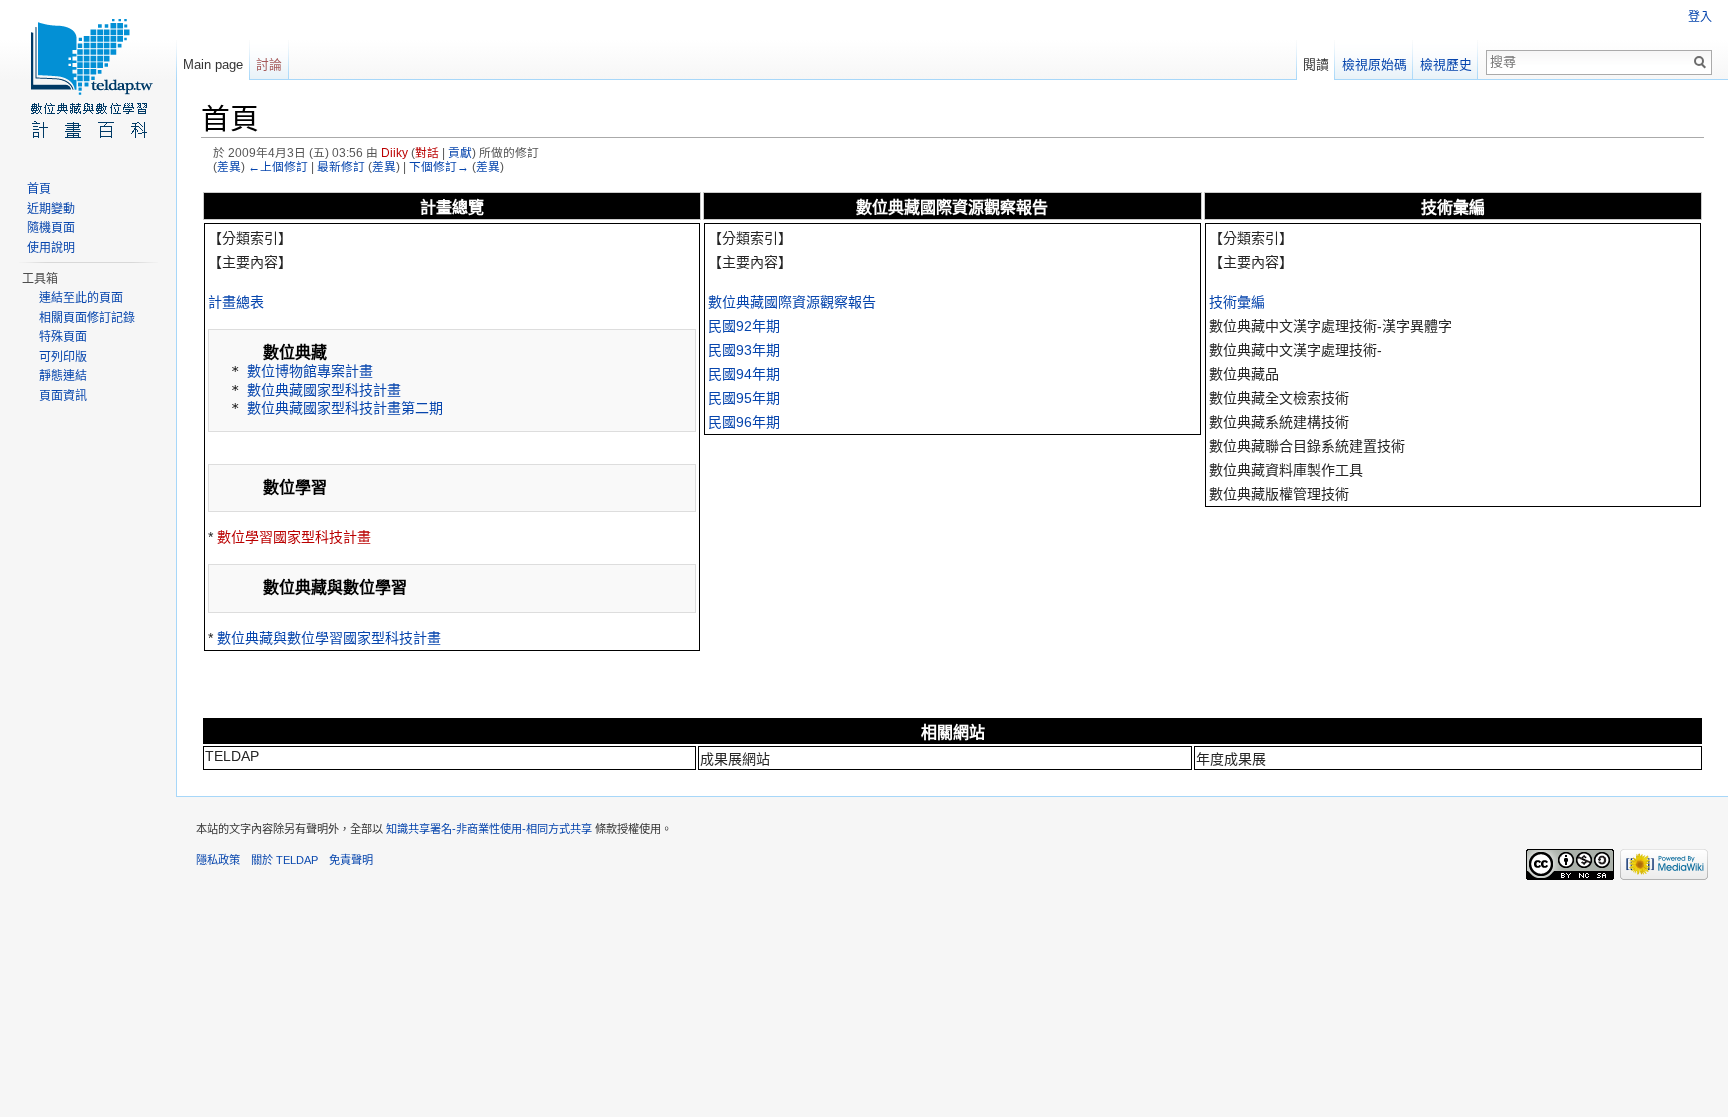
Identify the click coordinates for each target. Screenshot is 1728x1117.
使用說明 (51, 248)
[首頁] (88, 80)
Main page (213, 64)
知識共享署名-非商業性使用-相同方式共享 (489, 829)
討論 (269, 64)
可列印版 (63, 357)
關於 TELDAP (284, 860)
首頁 (39, 189)
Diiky (394, 152)
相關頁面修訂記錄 (87, 318)
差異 (229, 166)
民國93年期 (744, 350)
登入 (1700, 17)
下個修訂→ (439, 166)
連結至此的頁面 (81, 298)
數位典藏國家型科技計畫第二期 (345, 408)
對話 (427, 152)
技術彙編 (1237, 302)
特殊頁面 (63, 337)
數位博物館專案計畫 (310, 371)
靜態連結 (63, 376)
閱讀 (1316, 64)
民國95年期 (744, 398)
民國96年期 (744, 422)
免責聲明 (351, 860)
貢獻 (460, 152)
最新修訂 (341, 166)
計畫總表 (236, 302)
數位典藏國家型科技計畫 (324, 390)
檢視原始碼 (1374, 64)
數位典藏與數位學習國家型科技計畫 (329, 638)
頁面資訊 (63, 396)
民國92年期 (744, 326)
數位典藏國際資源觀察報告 (792, 302)
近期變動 (51, 209)
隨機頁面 (51, 228)
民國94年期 (744, 374)
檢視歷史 (1446, 64)
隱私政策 (218, 860)
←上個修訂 (278, 166)
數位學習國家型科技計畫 (294, 537)
